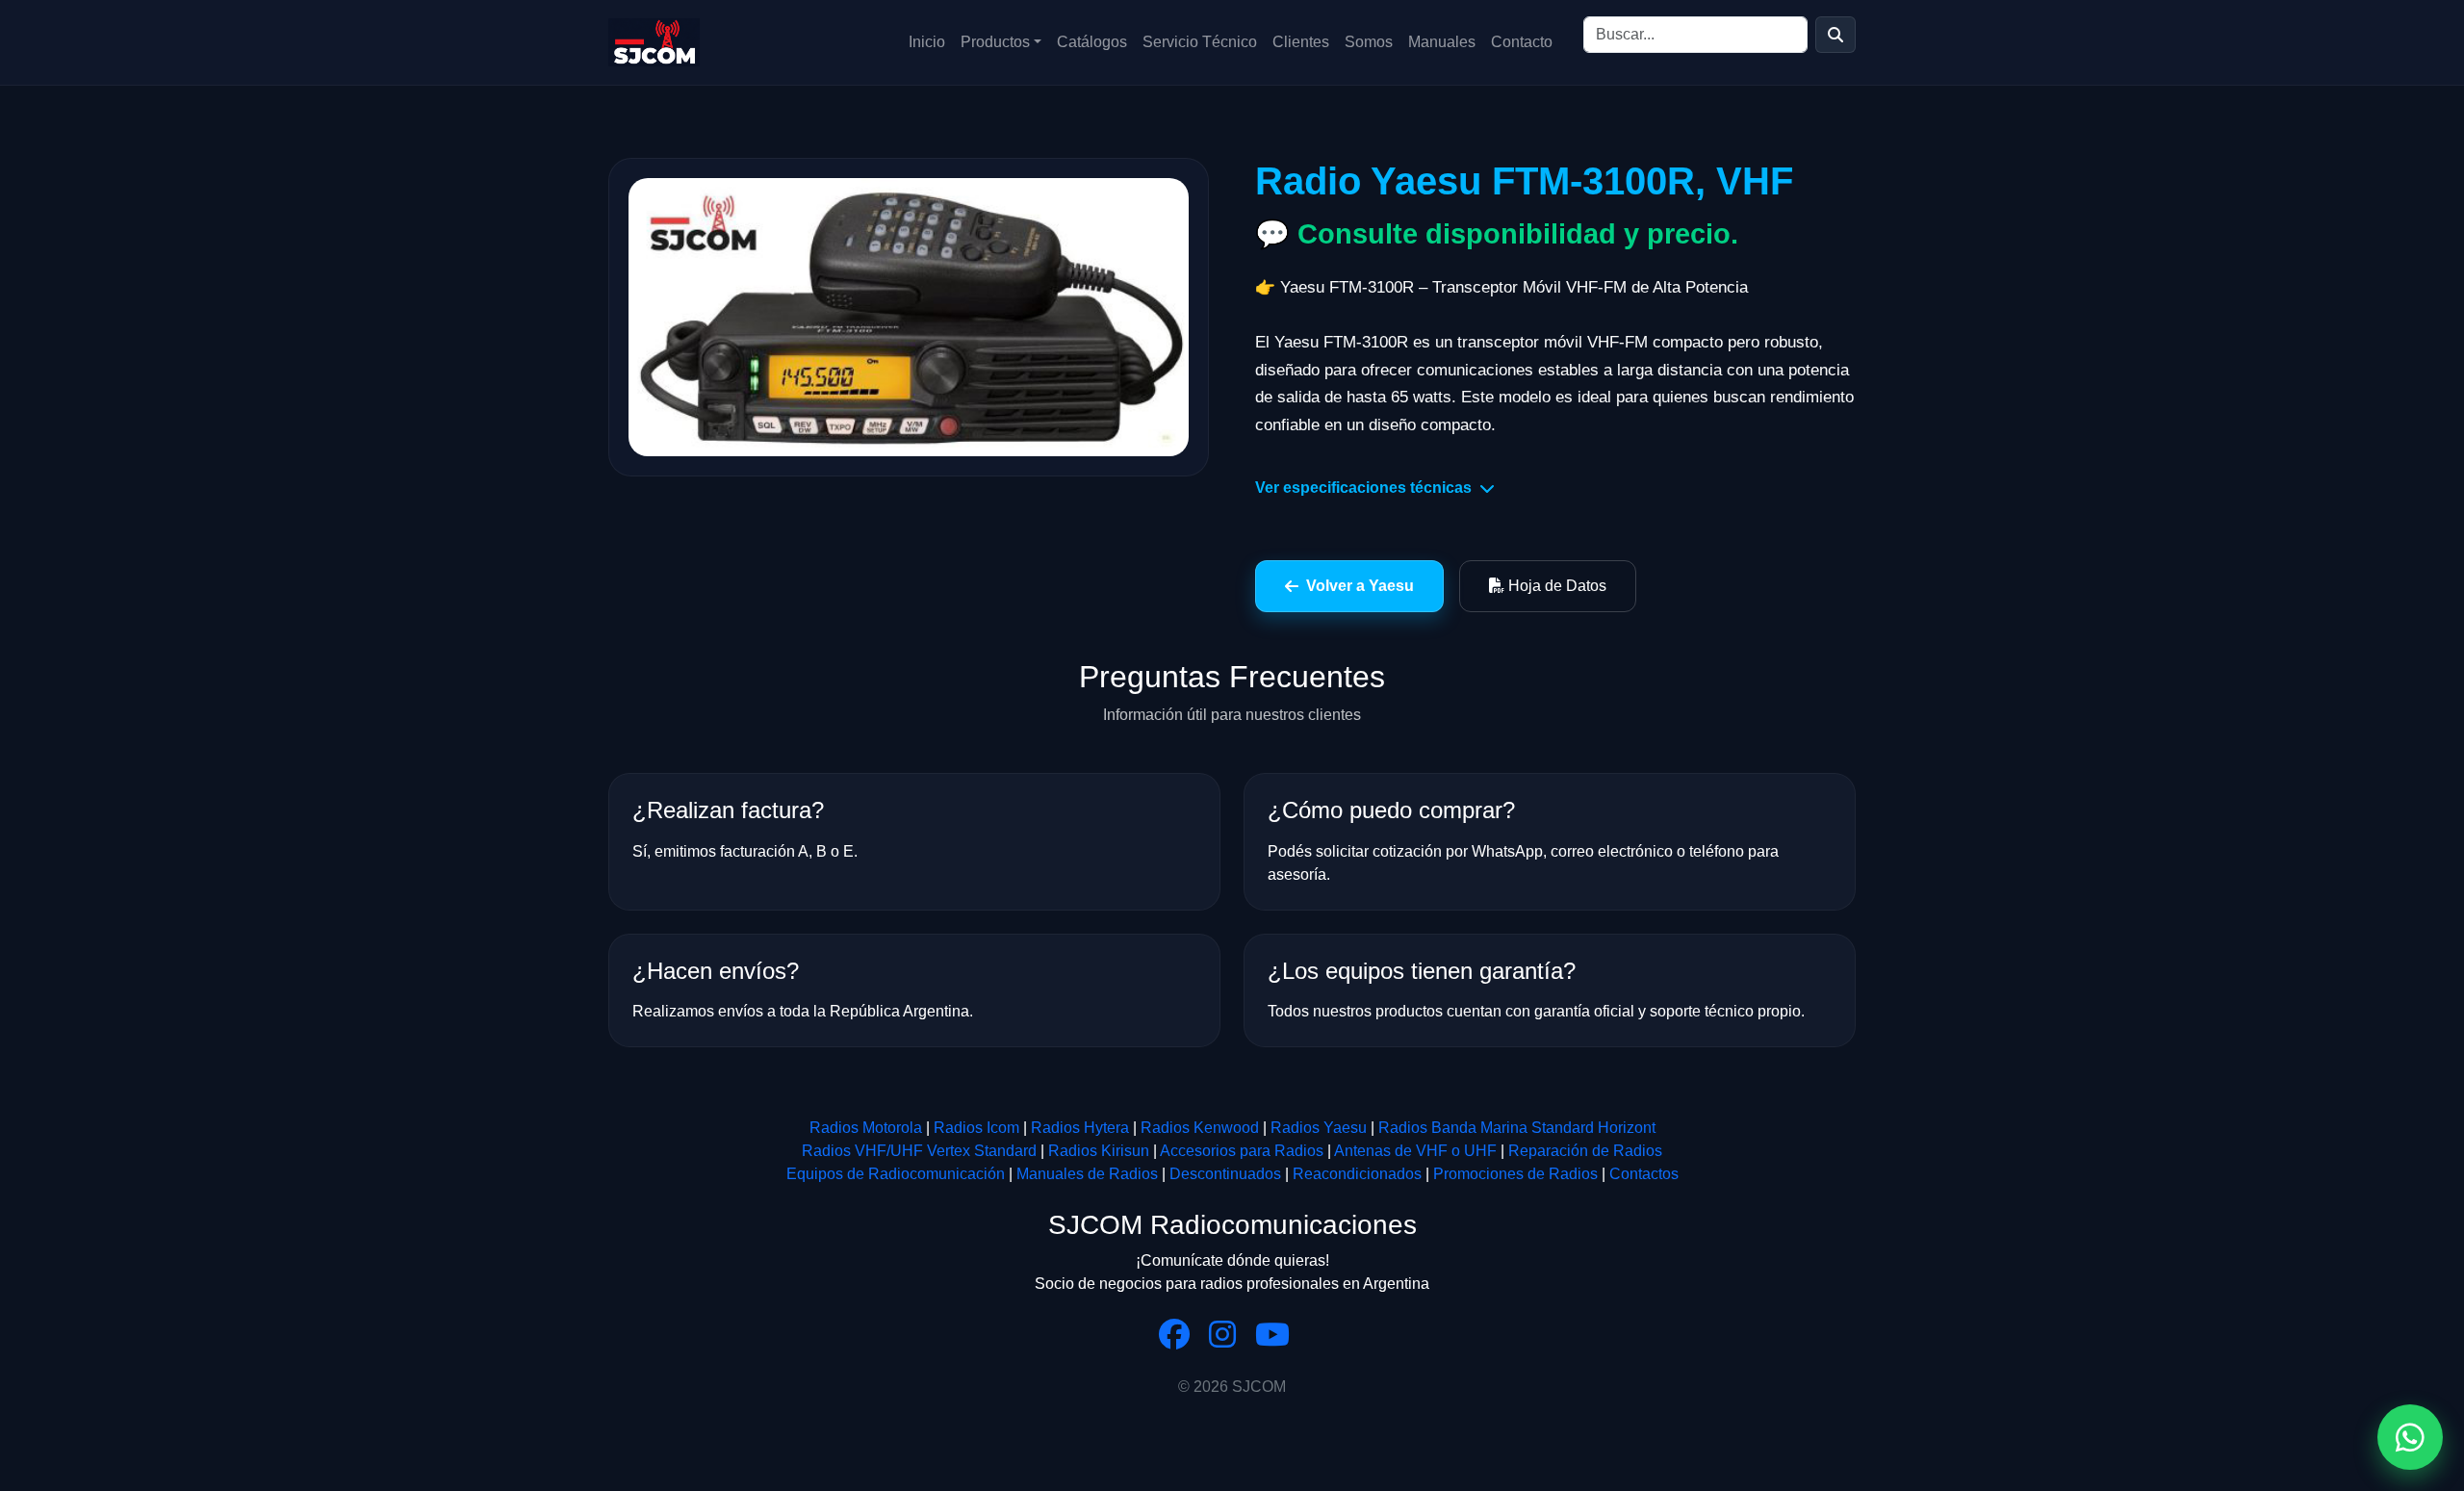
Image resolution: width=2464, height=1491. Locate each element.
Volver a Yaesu (1360, 586)
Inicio (927, 42)
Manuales (1442, 42)
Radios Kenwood (1200, 1128)
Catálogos (1092, 42)
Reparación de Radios (1585, 1151)
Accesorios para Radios (1242, 1151)
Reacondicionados (1357, 1174)
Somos (1369, 42)
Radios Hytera (1080, 1128)
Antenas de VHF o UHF (1415, 1151)
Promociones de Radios (1515, 1174)
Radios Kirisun (1099, 1151)
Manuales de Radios (1087, 1174)
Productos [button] (995, 42)
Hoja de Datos (1555, 586)
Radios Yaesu (1319, 1128)
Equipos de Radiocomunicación (896, 1174)
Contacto (1522, 42)
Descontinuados (1225, 1174)
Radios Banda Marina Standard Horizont (1517, 1128)
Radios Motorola (866, 1128)
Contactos (1644, 1174)
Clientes (1301, 42)
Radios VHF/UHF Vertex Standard (919, 1151)
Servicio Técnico (1200, 42)
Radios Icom (976, 1128)
